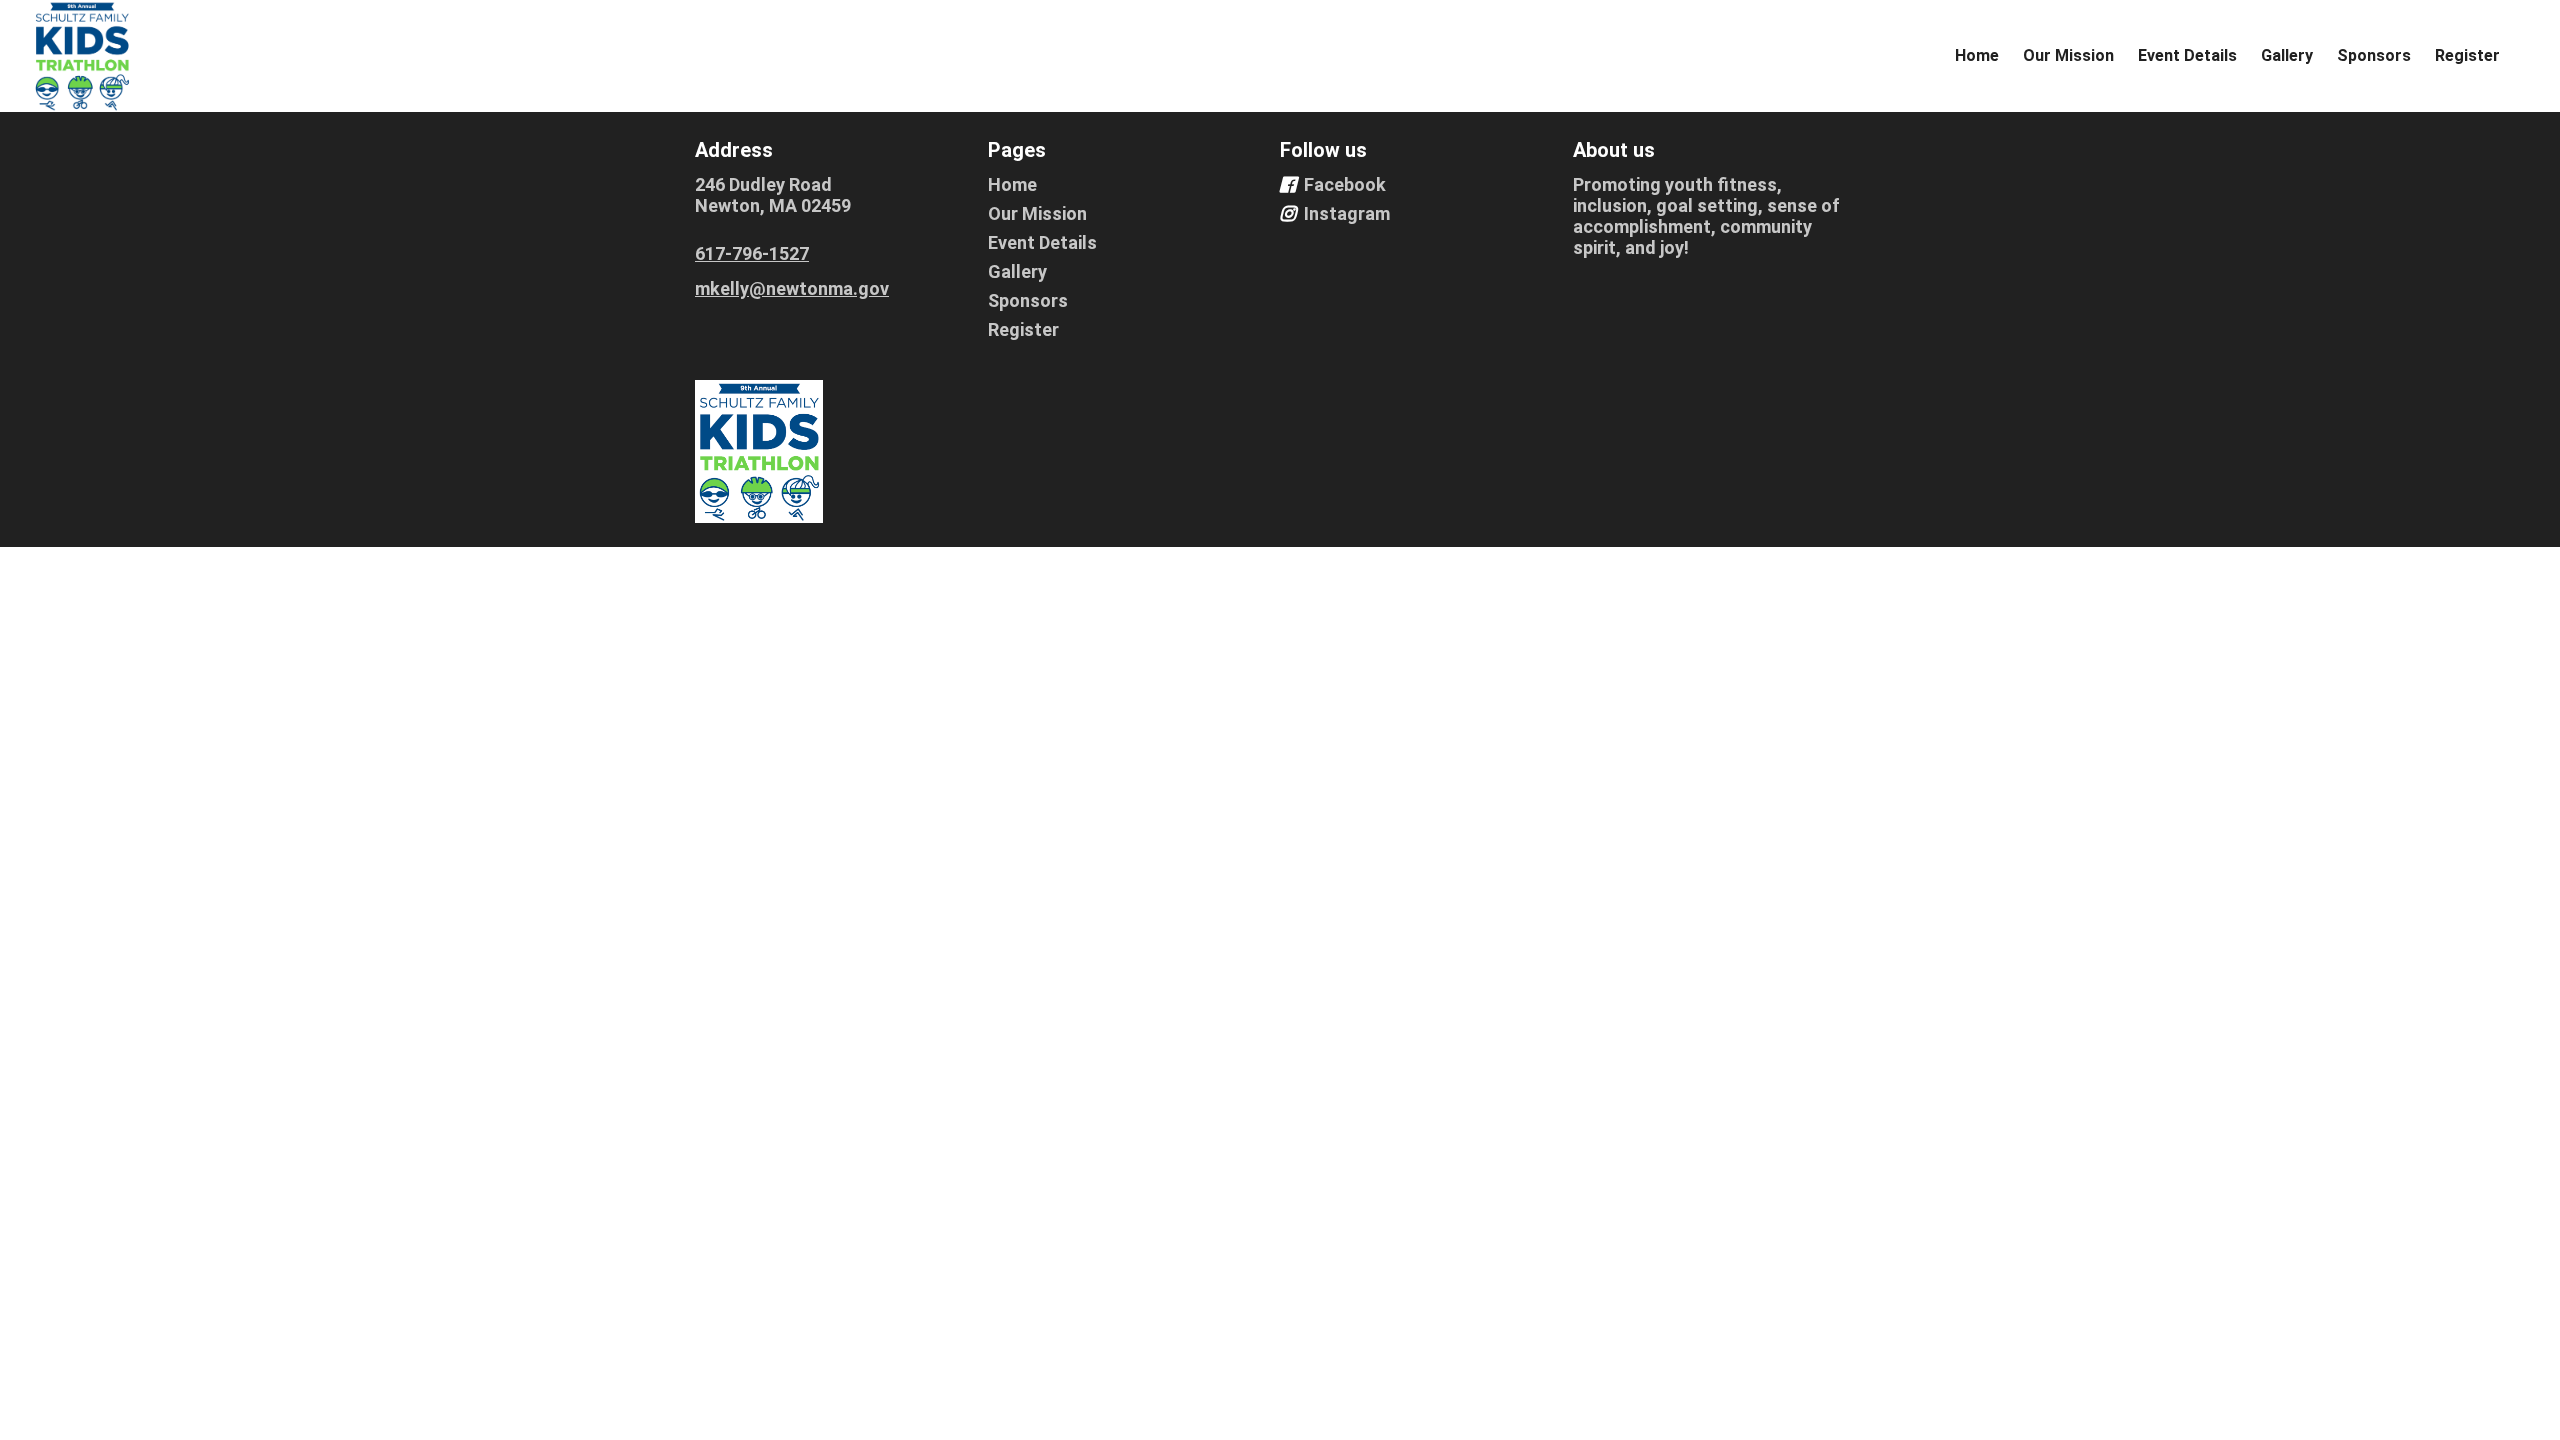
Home (1977, 55)
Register (2467, 55)
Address (734, 150)
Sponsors (2374, 55)
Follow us (1323, 150)
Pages (1017, 150)
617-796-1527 (752, 253)
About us (1614, 150)
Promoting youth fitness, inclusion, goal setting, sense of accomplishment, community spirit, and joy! (1706, 216)
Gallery (2287, 55)
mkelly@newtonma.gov (792, 288)
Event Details (2187, 55)
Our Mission (2068, 55)
